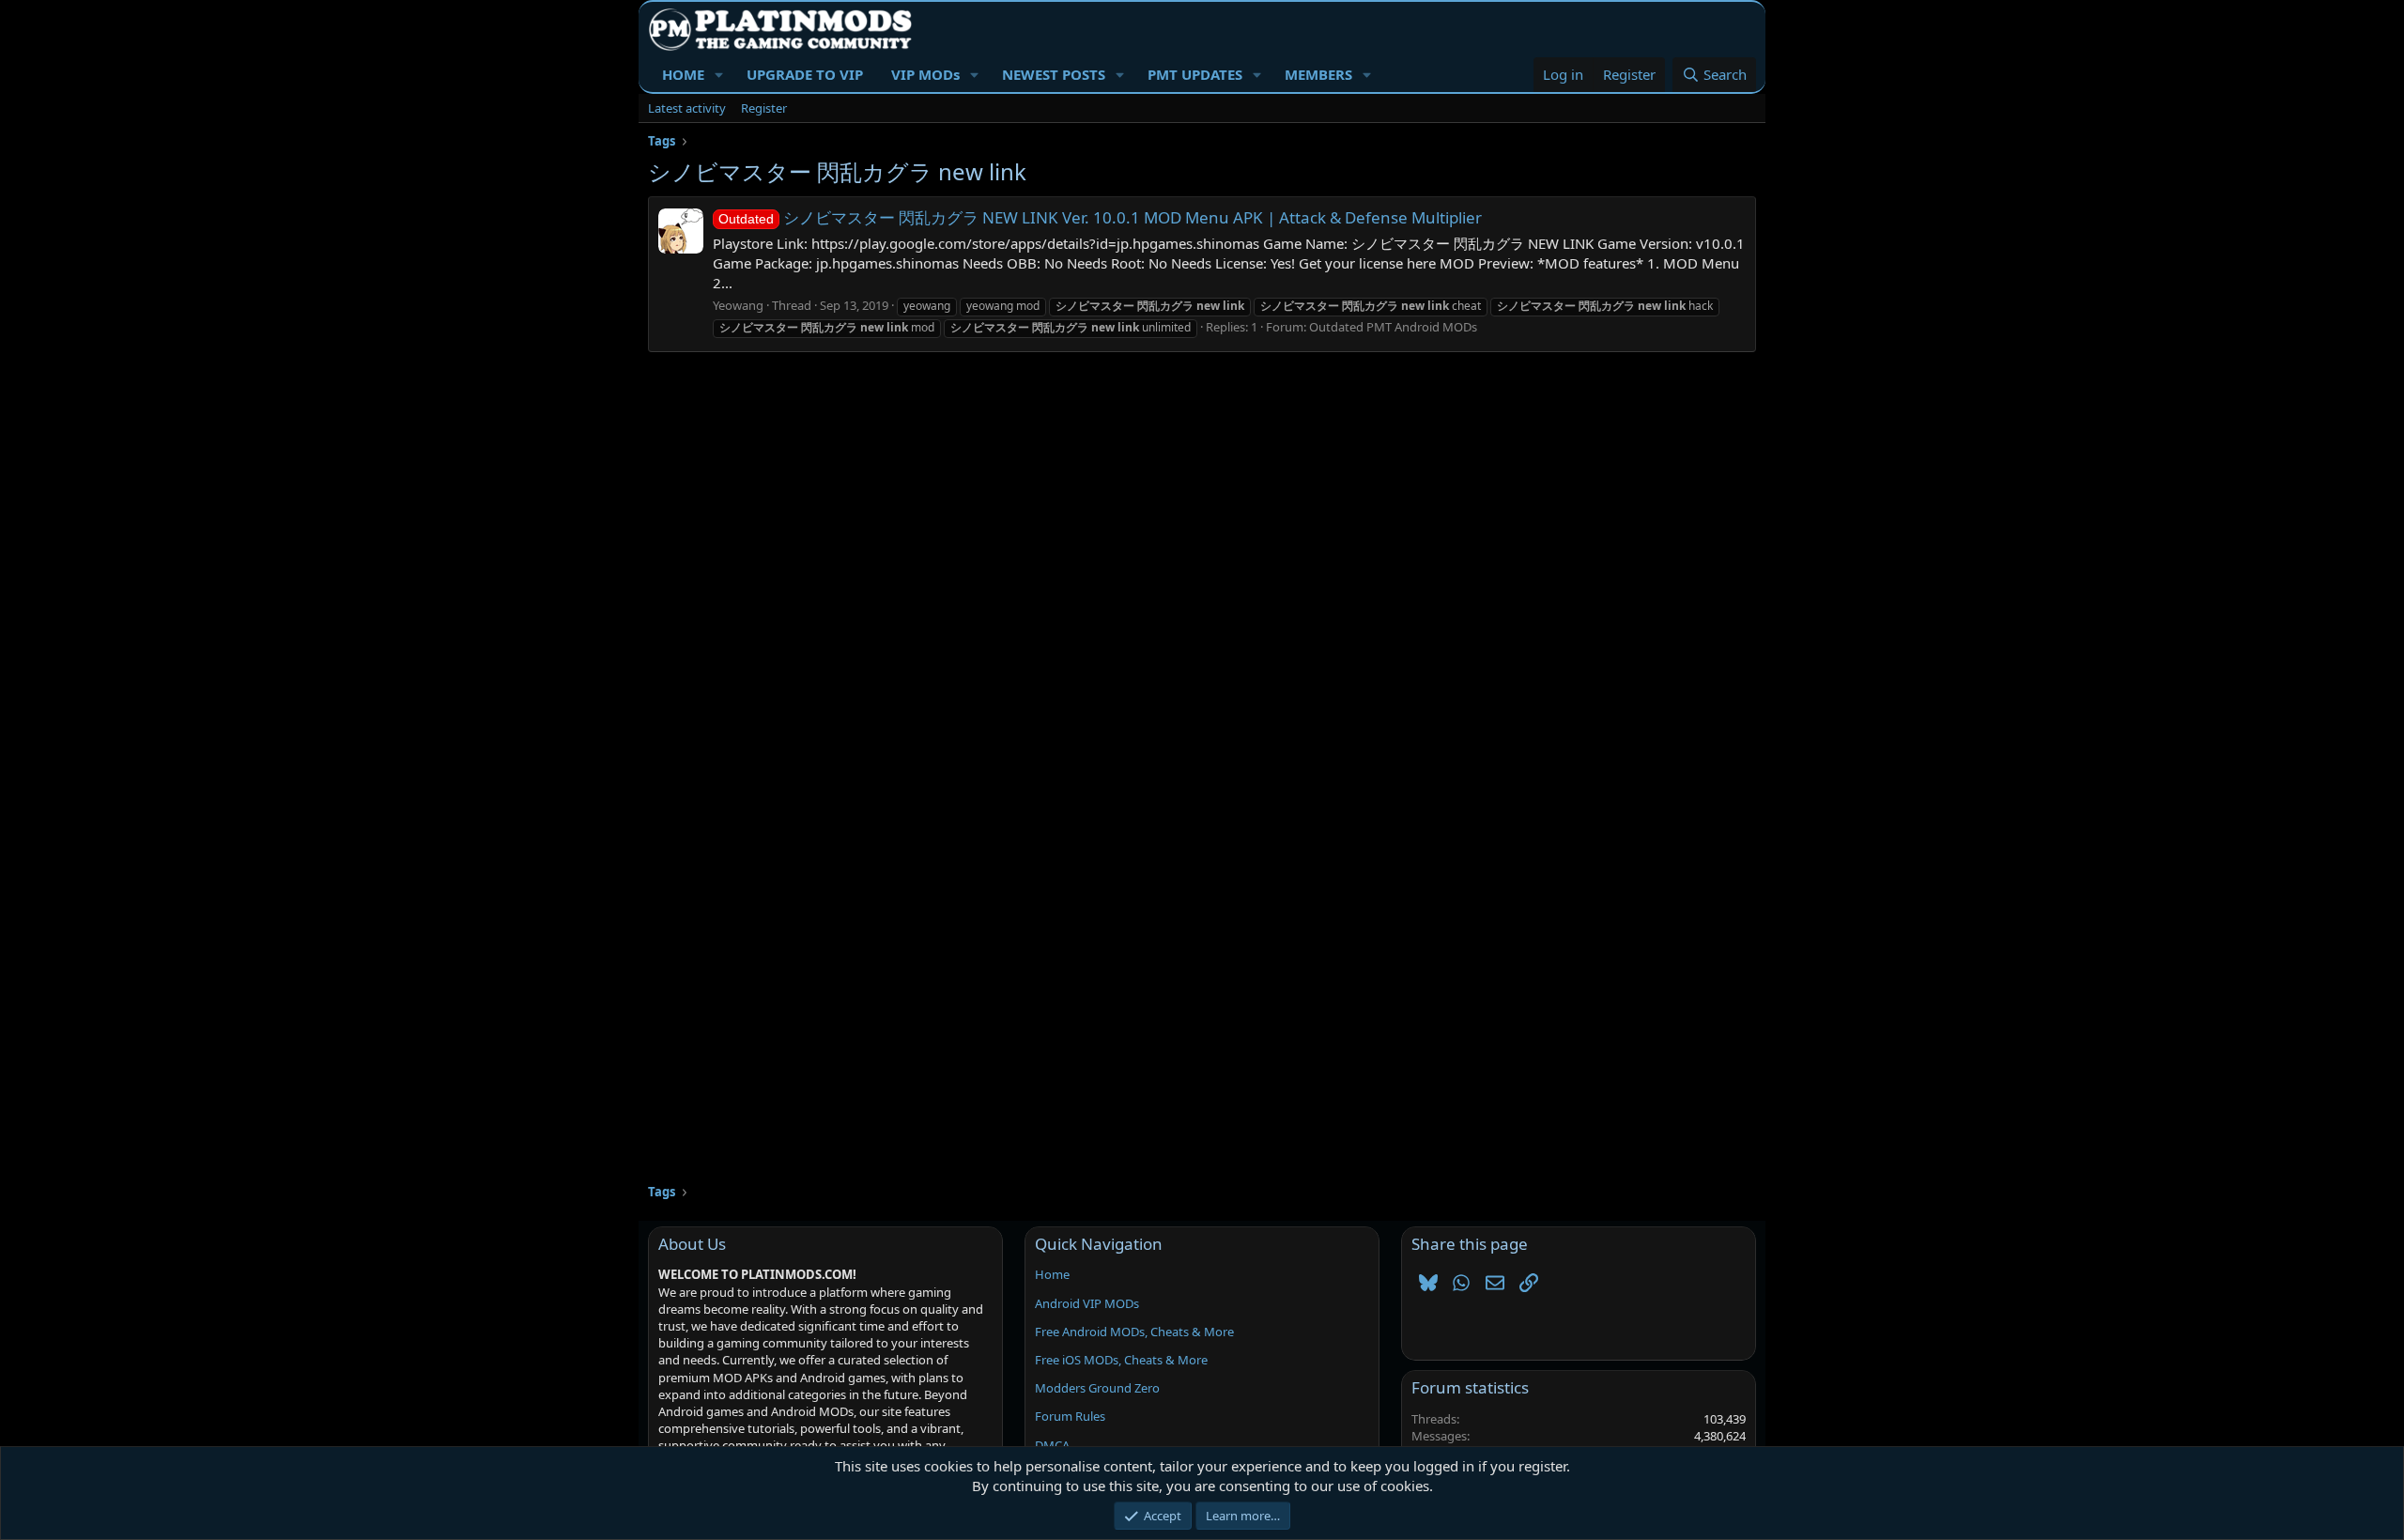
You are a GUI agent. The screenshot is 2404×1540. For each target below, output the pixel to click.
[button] (719, 75)
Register (764, 108)
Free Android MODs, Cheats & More (1134, 1332)
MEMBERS (1318, 74)
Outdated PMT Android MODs (1393, 327)
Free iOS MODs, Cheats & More (1121, 1360)
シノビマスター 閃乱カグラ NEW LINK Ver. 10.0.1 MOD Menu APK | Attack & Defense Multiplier (1100, 217)
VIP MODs (925, 74)
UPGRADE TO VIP (805, 74)
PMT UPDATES (1195, 74)
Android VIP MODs (1087, 1303)
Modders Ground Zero (1097, 1388)
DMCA (1052, 1445)
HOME (683, 74)
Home (1052, 1274)
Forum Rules (1070, 1416)
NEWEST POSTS (1054, 74)
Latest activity (687, 108)
